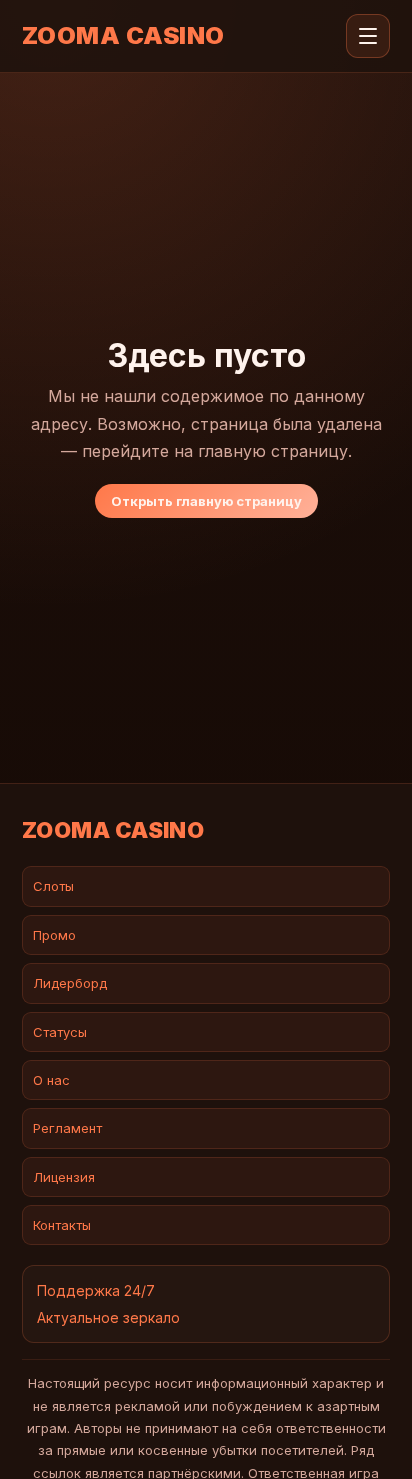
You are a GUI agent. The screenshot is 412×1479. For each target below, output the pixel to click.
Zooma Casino (123, 36)
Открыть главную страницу (206, 501)
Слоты (53, 886)
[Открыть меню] (368, 36)
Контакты (62, 1225)
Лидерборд (70, 983)
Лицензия (64, 1177)
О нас (51, 1080)
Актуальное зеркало (108, 1317)
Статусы (60, 1032)
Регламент (67, 1128)
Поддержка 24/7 (96, 1290)
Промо (54, 935)
